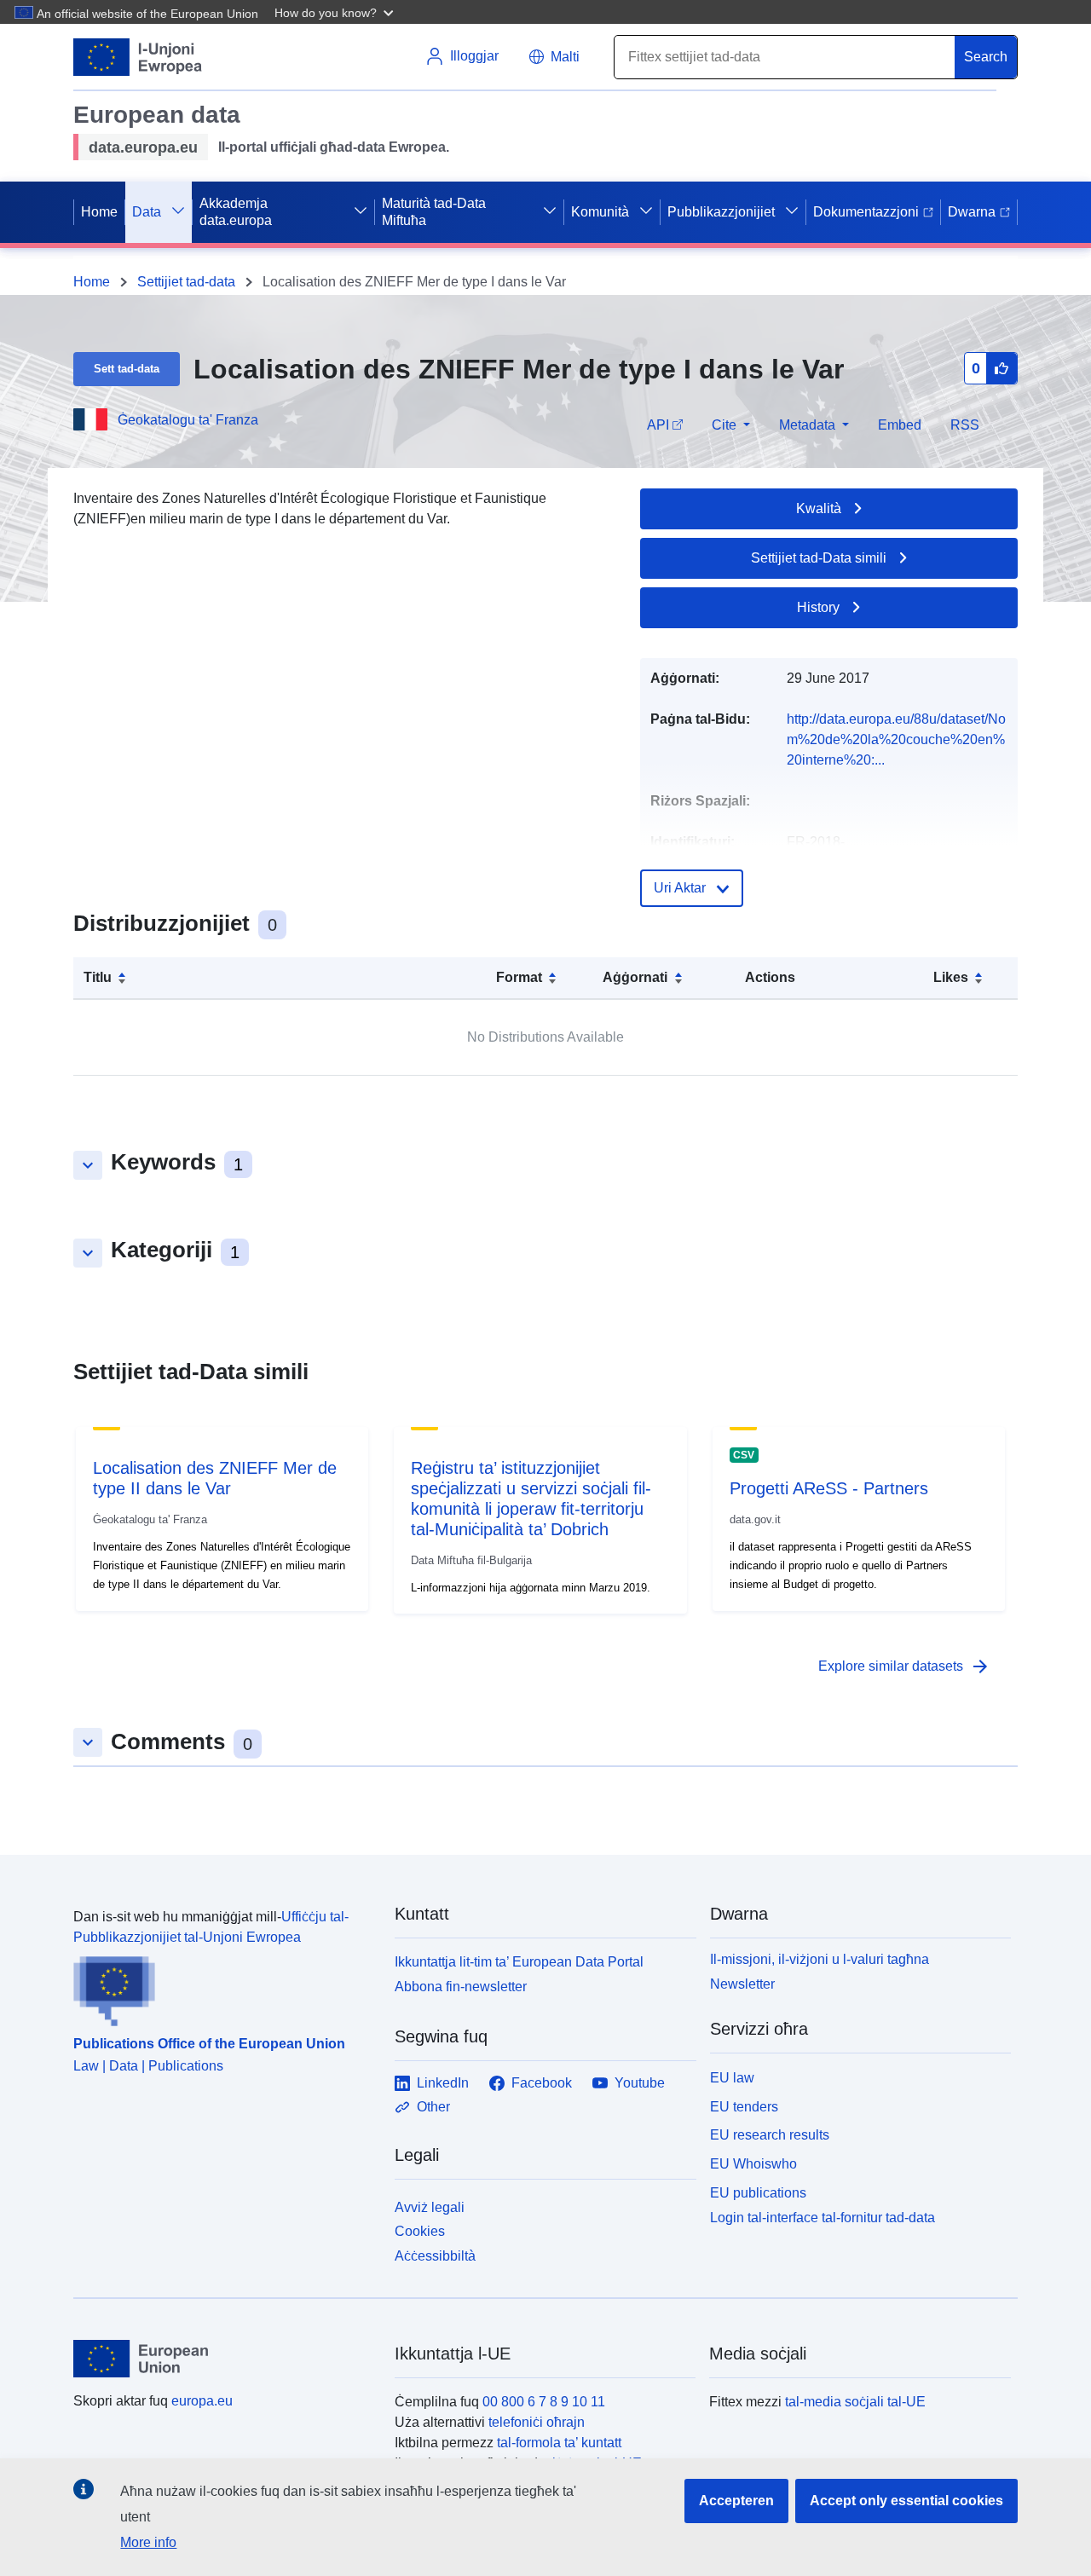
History (818, 607)
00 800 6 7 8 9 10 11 (544, 2402)
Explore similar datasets (904, 1666)
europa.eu (202, 2401)
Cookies (420, 2231)
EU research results (770, 2135)
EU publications (758, 2193)
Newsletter (742, 1984)
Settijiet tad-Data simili (819, 558)
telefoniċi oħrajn (537, 2422)
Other (433, 2107)
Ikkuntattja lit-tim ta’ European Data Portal (519, 1962)
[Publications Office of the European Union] (224, 1987)
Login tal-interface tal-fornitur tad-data (823, 2217)
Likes (951, 977)
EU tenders (744, 2107)
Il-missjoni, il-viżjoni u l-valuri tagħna (820, 1959)
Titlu (98, 977)
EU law (732, 2078)
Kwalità (819, 508)
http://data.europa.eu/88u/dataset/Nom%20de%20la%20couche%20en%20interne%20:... (896, 739)
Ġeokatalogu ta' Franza (188, 420)
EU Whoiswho (753, 2164)
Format (519, 977)
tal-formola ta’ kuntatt (559, 2443)
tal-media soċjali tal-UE (855, 2402)
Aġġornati (635, 977)
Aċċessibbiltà (435, 2256)
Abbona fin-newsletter (461, 1987)
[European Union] (224, 2359)
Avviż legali (430, 2207)
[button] (336, 12)
